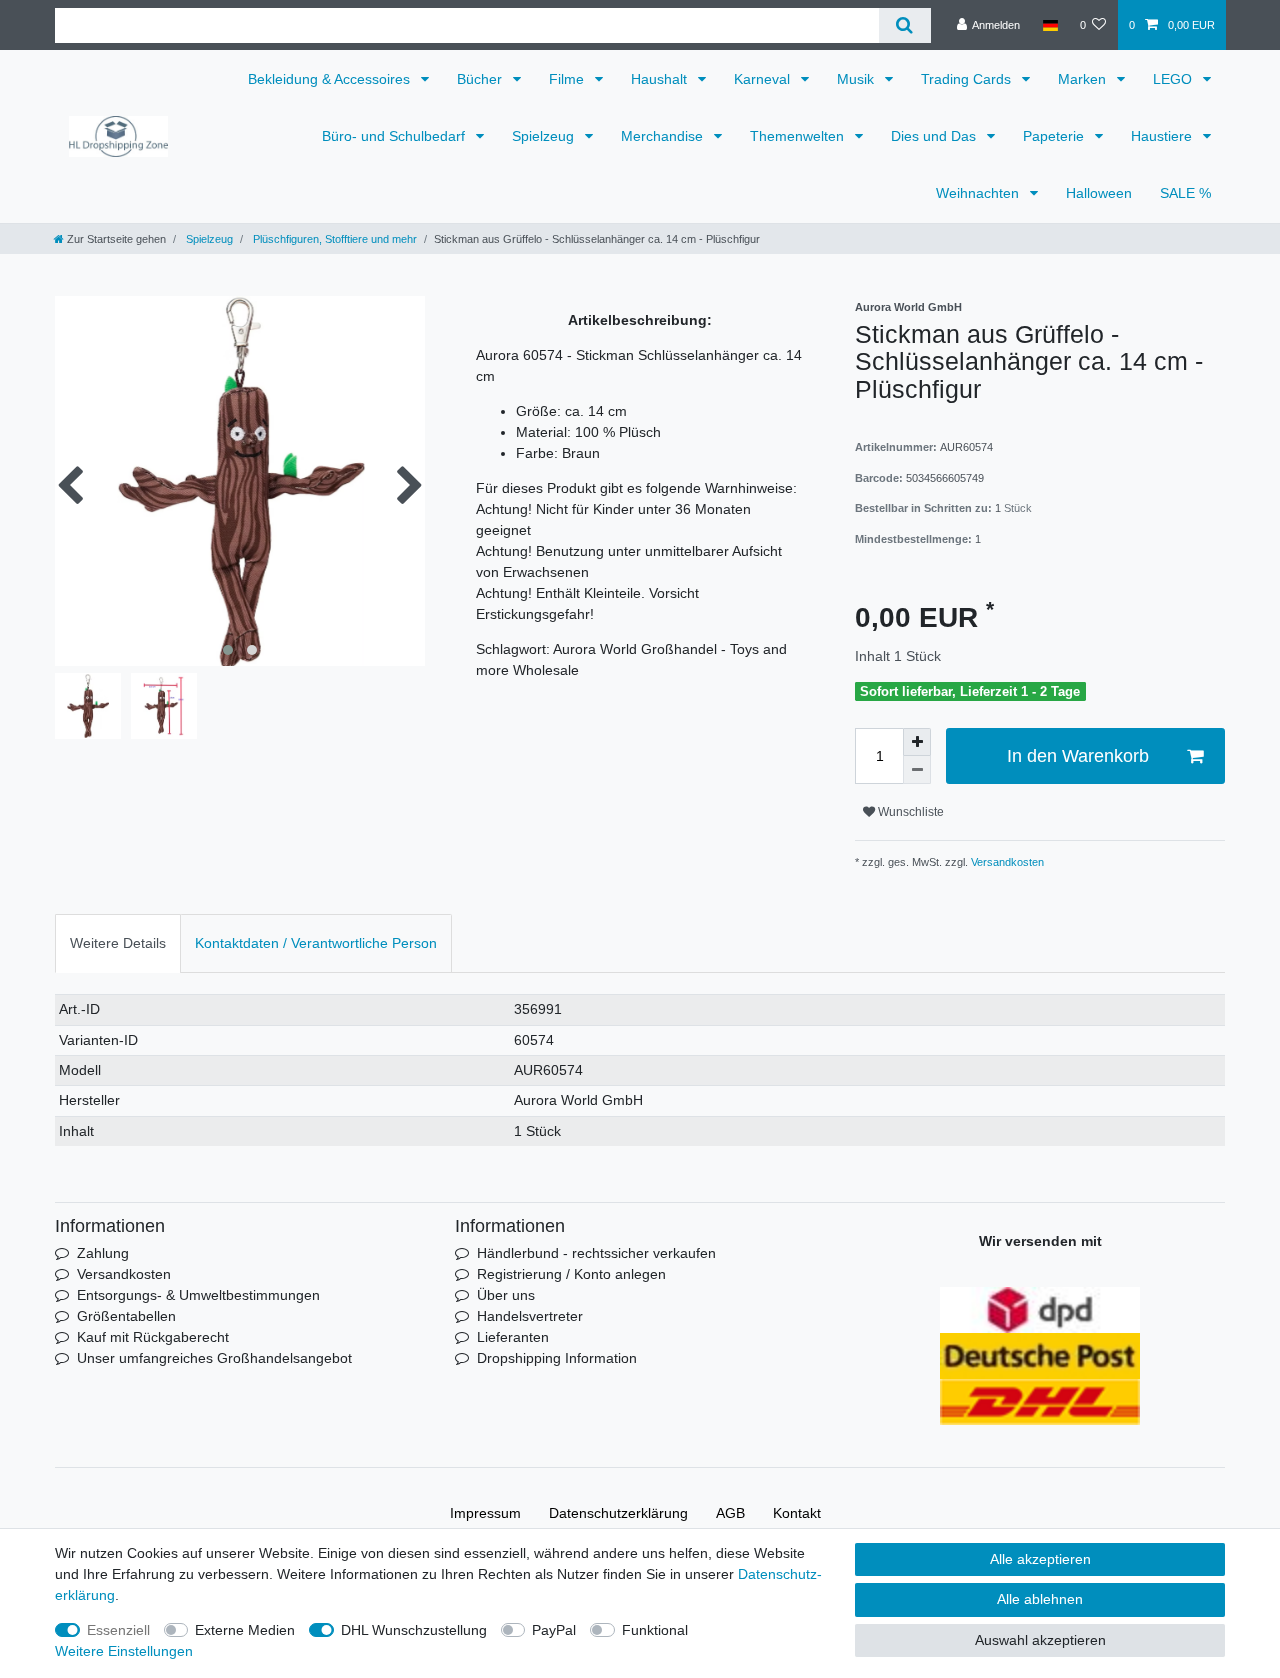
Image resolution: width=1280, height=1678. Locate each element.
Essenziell (118, 1630)
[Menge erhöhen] (917, 742)
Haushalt (661, 79)
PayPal (554, 1630)
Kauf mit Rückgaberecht (153, 1337)
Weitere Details (118, 943)
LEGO (1174, 79)
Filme (568, 79)
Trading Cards (968, 79)
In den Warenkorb (1078, 756)
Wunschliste (909, 812)
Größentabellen (126, 1316)
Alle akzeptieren (1040, 1559)
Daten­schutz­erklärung (618, 1513)
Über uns (506, 1295)
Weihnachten (979, 193)
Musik (857, 79)
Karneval (764, 79)
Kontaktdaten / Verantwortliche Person (316, 943)
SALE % (1185, 193)
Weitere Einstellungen (124, 1651)
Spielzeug (545, 136)
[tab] (118, 943)
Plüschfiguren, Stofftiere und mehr (333, 239)
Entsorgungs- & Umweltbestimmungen (198, 1295)
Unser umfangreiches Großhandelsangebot (214, 1358)
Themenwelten (799, 136)
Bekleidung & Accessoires (331, 79)
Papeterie (1055, 136)
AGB (730, 1513)
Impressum (485, 1513)
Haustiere (1163, 136)
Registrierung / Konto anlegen (571, 1274)
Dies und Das (935, 136)
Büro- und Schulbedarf (395, 136)
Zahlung (103, 1253)
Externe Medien (245, 1630)
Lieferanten (513, 1337)
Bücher (481, 79)
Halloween (1099, 193)
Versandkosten (1006, 862)
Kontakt (797, 1513)
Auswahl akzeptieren (1040, 1640)
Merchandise (664, 136)
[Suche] (904, 25)
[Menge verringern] (917, 770)
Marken (1084, 79)
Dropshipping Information (557, 1358)
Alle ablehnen (1040, 1599)
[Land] (1049, 25)
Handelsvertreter (530, 1316)
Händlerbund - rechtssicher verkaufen (596, 1253)
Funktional (655, 1630)
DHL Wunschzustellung (414, 1630)
